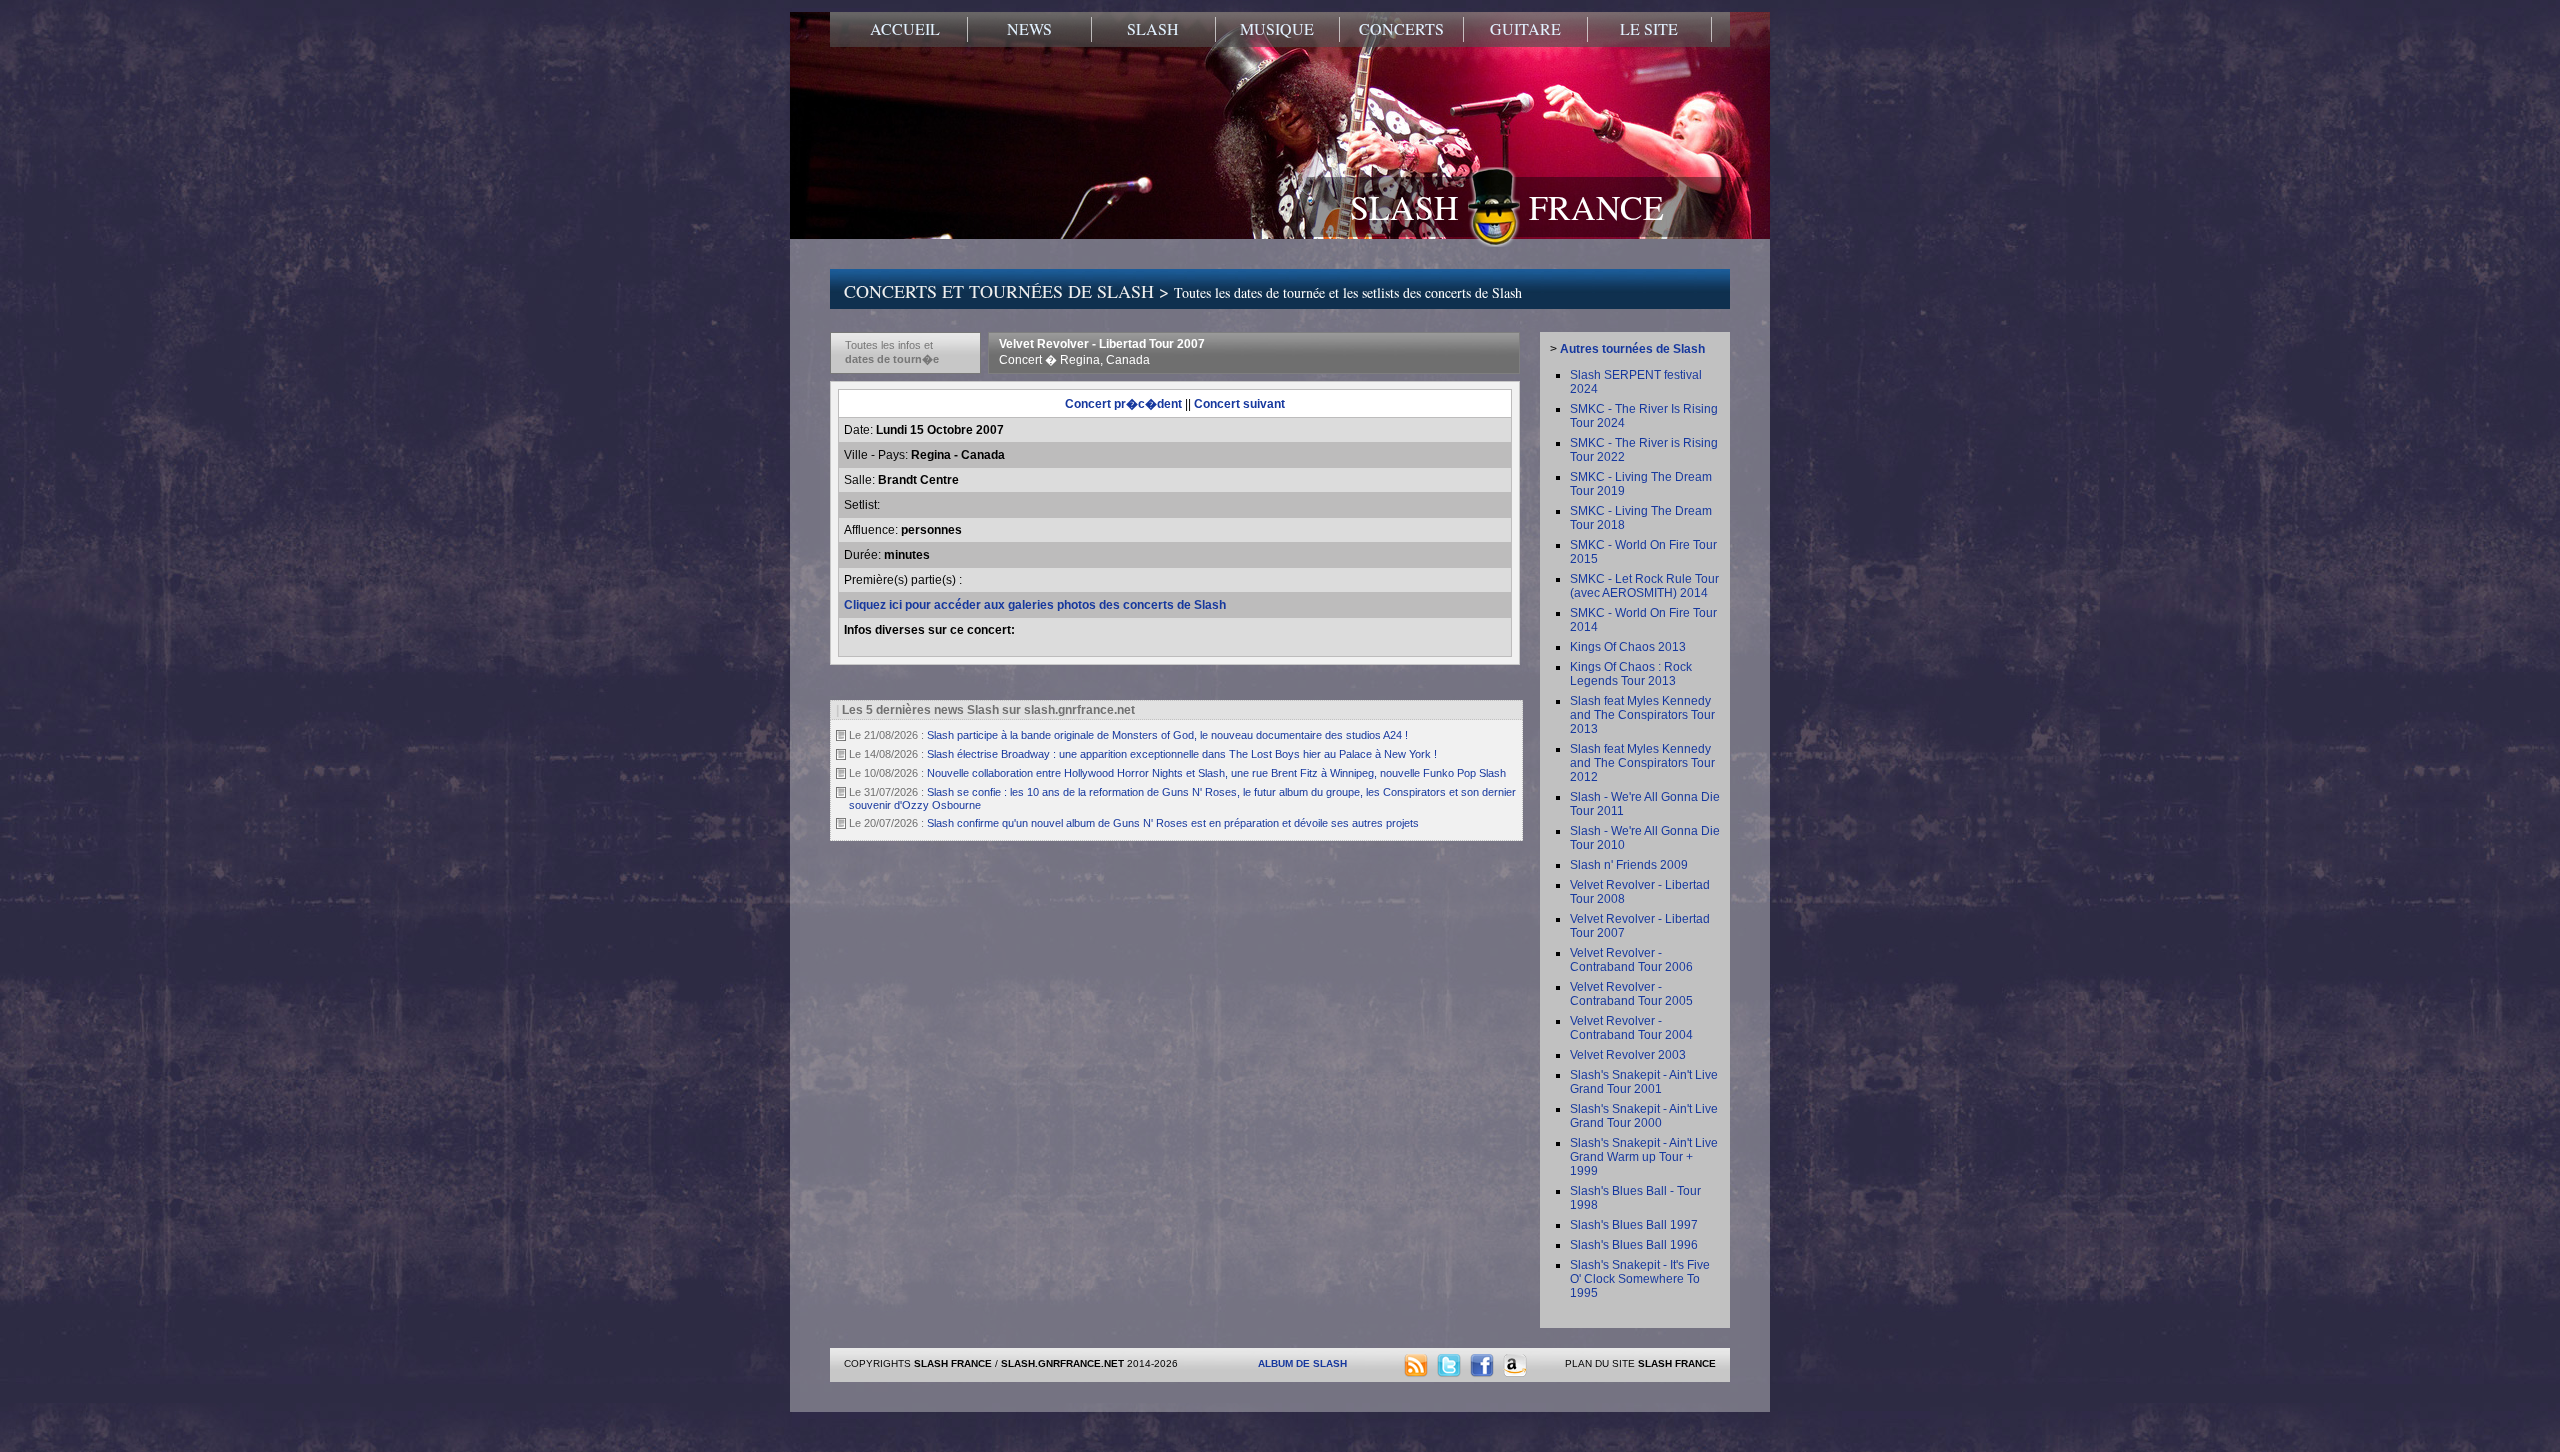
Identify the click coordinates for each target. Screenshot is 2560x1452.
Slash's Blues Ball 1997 (1634, 1225)
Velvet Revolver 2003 (1628, 1055)
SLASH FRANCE (1507, 207)
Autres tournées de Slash (1632, 349)
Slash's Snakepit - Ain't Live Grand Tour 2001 (1644, 1082)
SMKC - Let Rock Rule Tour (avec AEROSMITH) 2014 (1644, 586)
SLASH (1153, 29)
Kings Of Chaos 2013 (1628, 647)
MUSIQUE (1277, 29)
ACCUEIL (905, 29)
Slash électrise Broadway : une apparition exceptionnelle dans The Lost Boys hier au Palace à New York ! (1182, 754)
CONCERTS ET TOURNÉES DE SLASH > (1183, 291)
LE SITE (1649, 29)
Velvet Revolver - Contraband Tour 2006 (1631, 960)
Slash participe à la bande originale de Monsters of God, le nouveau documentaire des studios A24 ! (1167, 735)
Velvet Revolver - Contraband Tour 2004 (1631, 1028)
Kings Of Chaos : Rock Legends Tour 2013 (1631, 674)
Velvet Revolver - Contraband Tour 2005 (1631, 994)
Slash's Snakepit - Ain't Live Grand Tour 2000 (1644, 1116)
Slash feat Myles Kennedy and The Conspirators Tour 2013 (1642, 715)
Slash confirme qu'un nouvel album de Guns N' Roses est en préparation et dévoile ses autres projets (1173, 823)
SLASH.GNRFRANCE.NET (1062, 1363)
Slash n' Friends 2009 (1629, 865)
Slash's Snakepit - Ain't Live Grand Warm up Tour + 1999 (1644, 1157)
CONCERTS (1401, 29)
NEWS (1029, 29)
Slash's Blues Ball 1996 (1634, 1245)
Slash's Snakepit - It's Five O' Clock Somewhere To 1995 (1640, 1279)
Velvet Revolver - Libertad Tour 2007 (1102, 352)
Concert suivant (1239, 404)
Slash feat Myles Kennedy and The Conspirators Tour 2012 (1642, 763)
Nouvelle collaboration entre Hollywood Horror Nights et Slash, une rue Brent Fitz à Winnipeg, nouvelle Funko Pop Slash (1216, 773)
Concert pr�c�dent (1123, 404)
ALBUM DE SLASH (1302, 1363)
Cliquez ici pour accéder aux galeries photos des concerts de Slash (1035, 605)
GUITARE (1525, 29)
